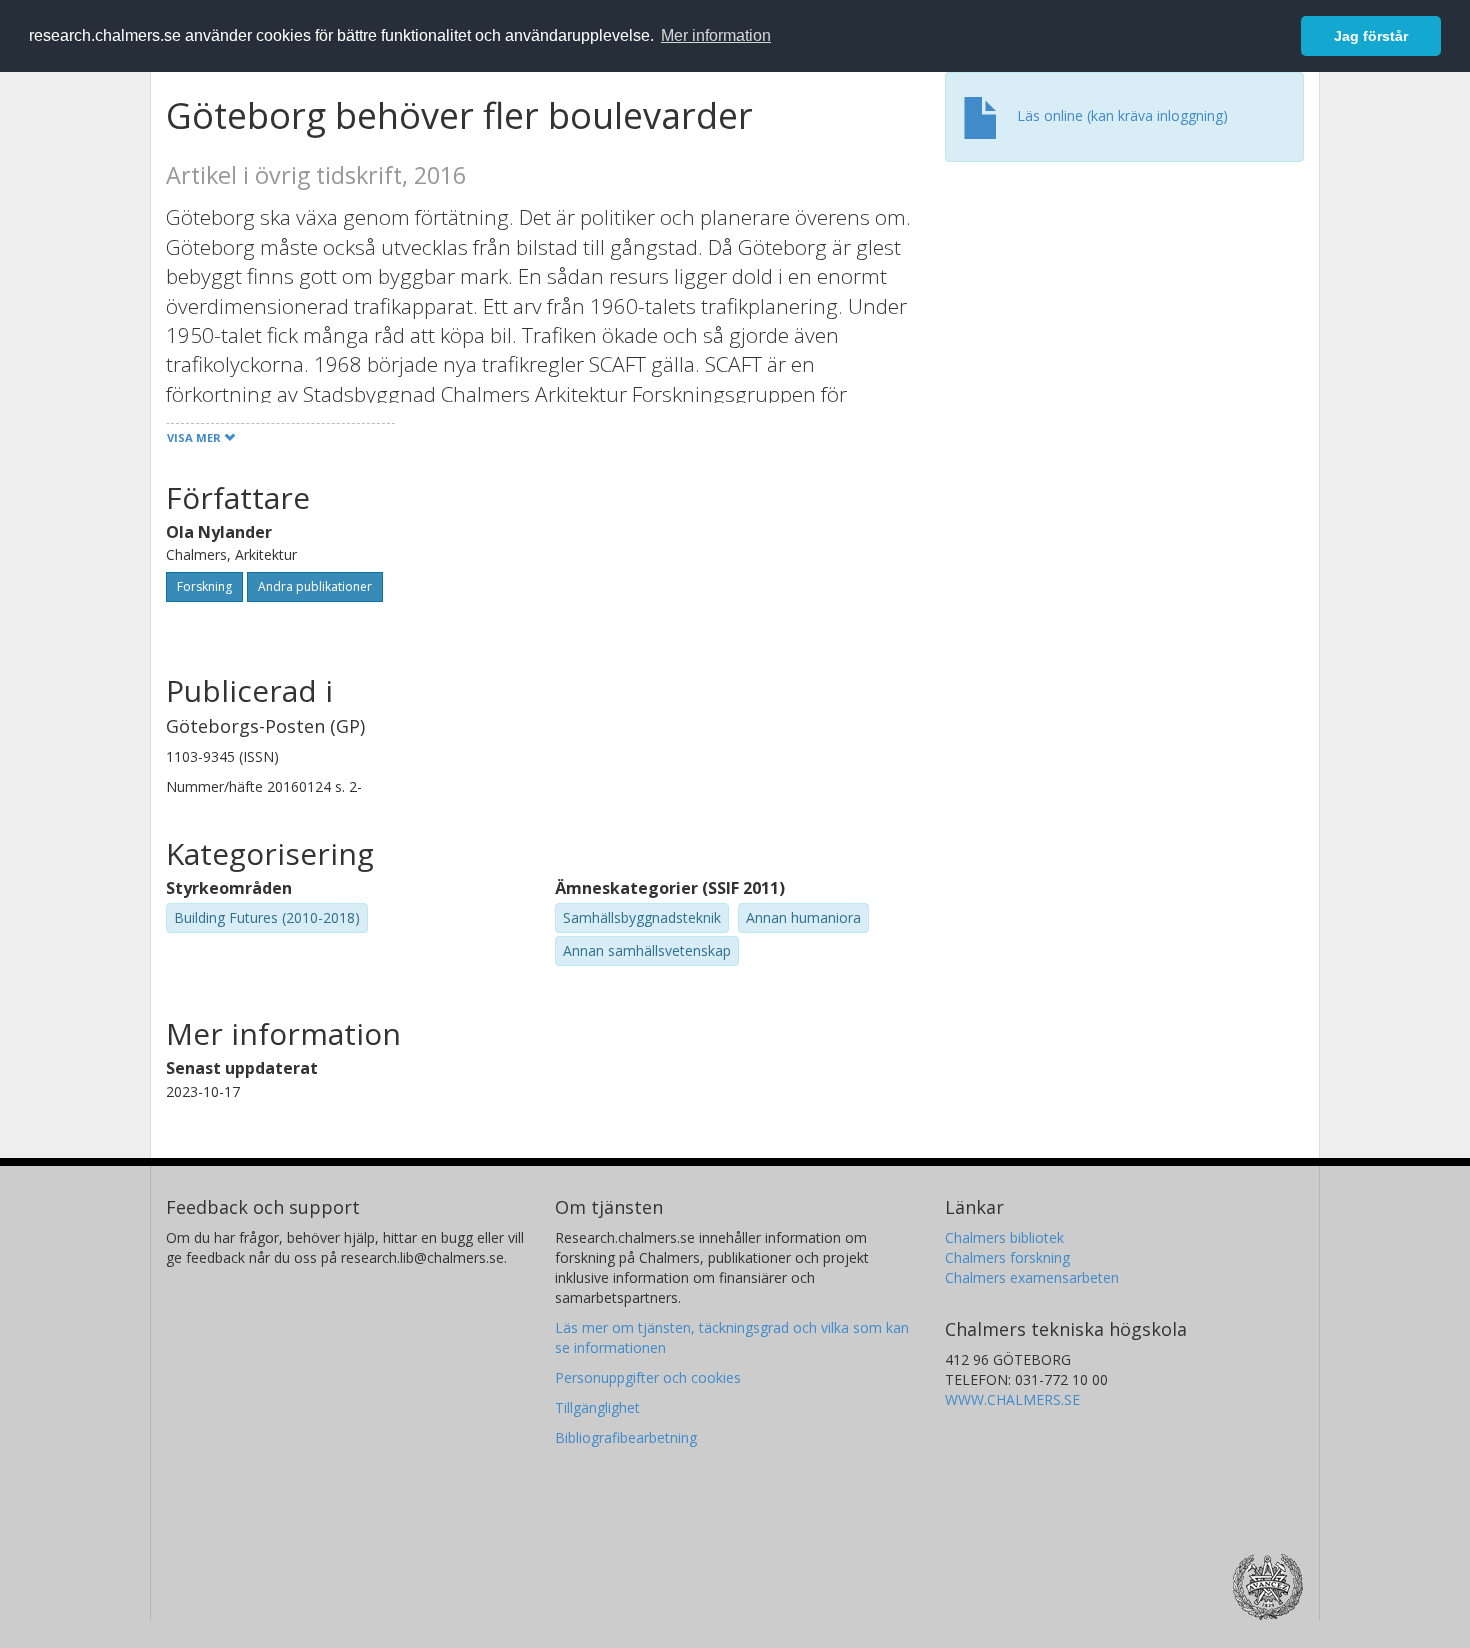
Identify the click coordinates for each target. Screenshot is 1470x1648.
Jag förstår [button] (1371, 36)
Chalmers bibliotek (1004, 1237)
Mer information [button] (716, 35)
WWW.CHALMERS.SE (1012, 1399)
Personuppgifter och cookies (648, 1377)
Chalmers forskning (1007, 1257)
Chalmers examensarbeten (1032, 1277)
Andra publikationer (315, 586)
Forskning (204, 586)
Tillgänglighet (597, 1407)
